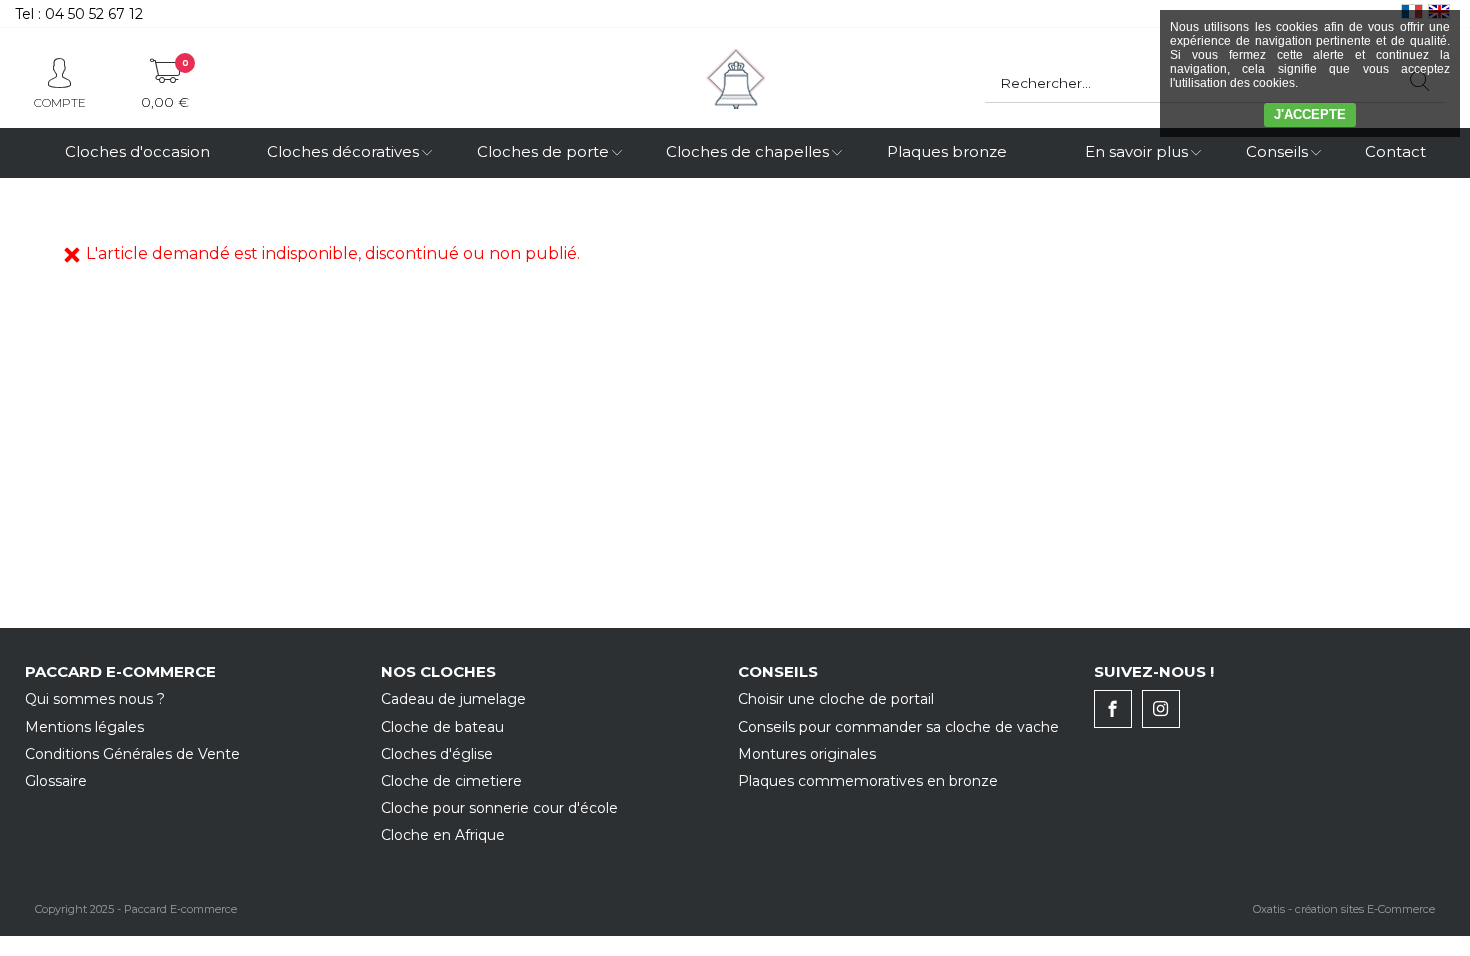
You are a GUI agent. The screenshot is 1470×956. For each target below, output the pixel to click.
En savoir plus (1136, 151)
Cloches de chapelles (747, 151)
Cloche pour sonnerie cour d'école (499, 808)
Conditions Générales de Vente (132, 754)
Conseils (1277, 151)
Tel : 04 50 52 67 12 (79, 14)
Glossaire (56, 781)
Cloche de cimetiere (451, 781)
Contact (1395, 151)
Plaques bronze (947, 151)
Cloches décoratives (343, 151)
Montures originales (807, 754)
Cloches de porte (543, 151)
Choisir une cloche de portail (836, 699)
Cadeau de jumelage (453, 699)
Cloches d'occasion (137, 151)
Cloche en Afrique (443, 835)
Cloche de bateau (442, 727)
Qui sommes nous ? (95, 699)
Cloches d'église (437, 754)
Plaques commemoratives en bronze (868, 781)
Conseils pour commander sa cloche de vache (898, 727)
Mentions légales (84, 727)
